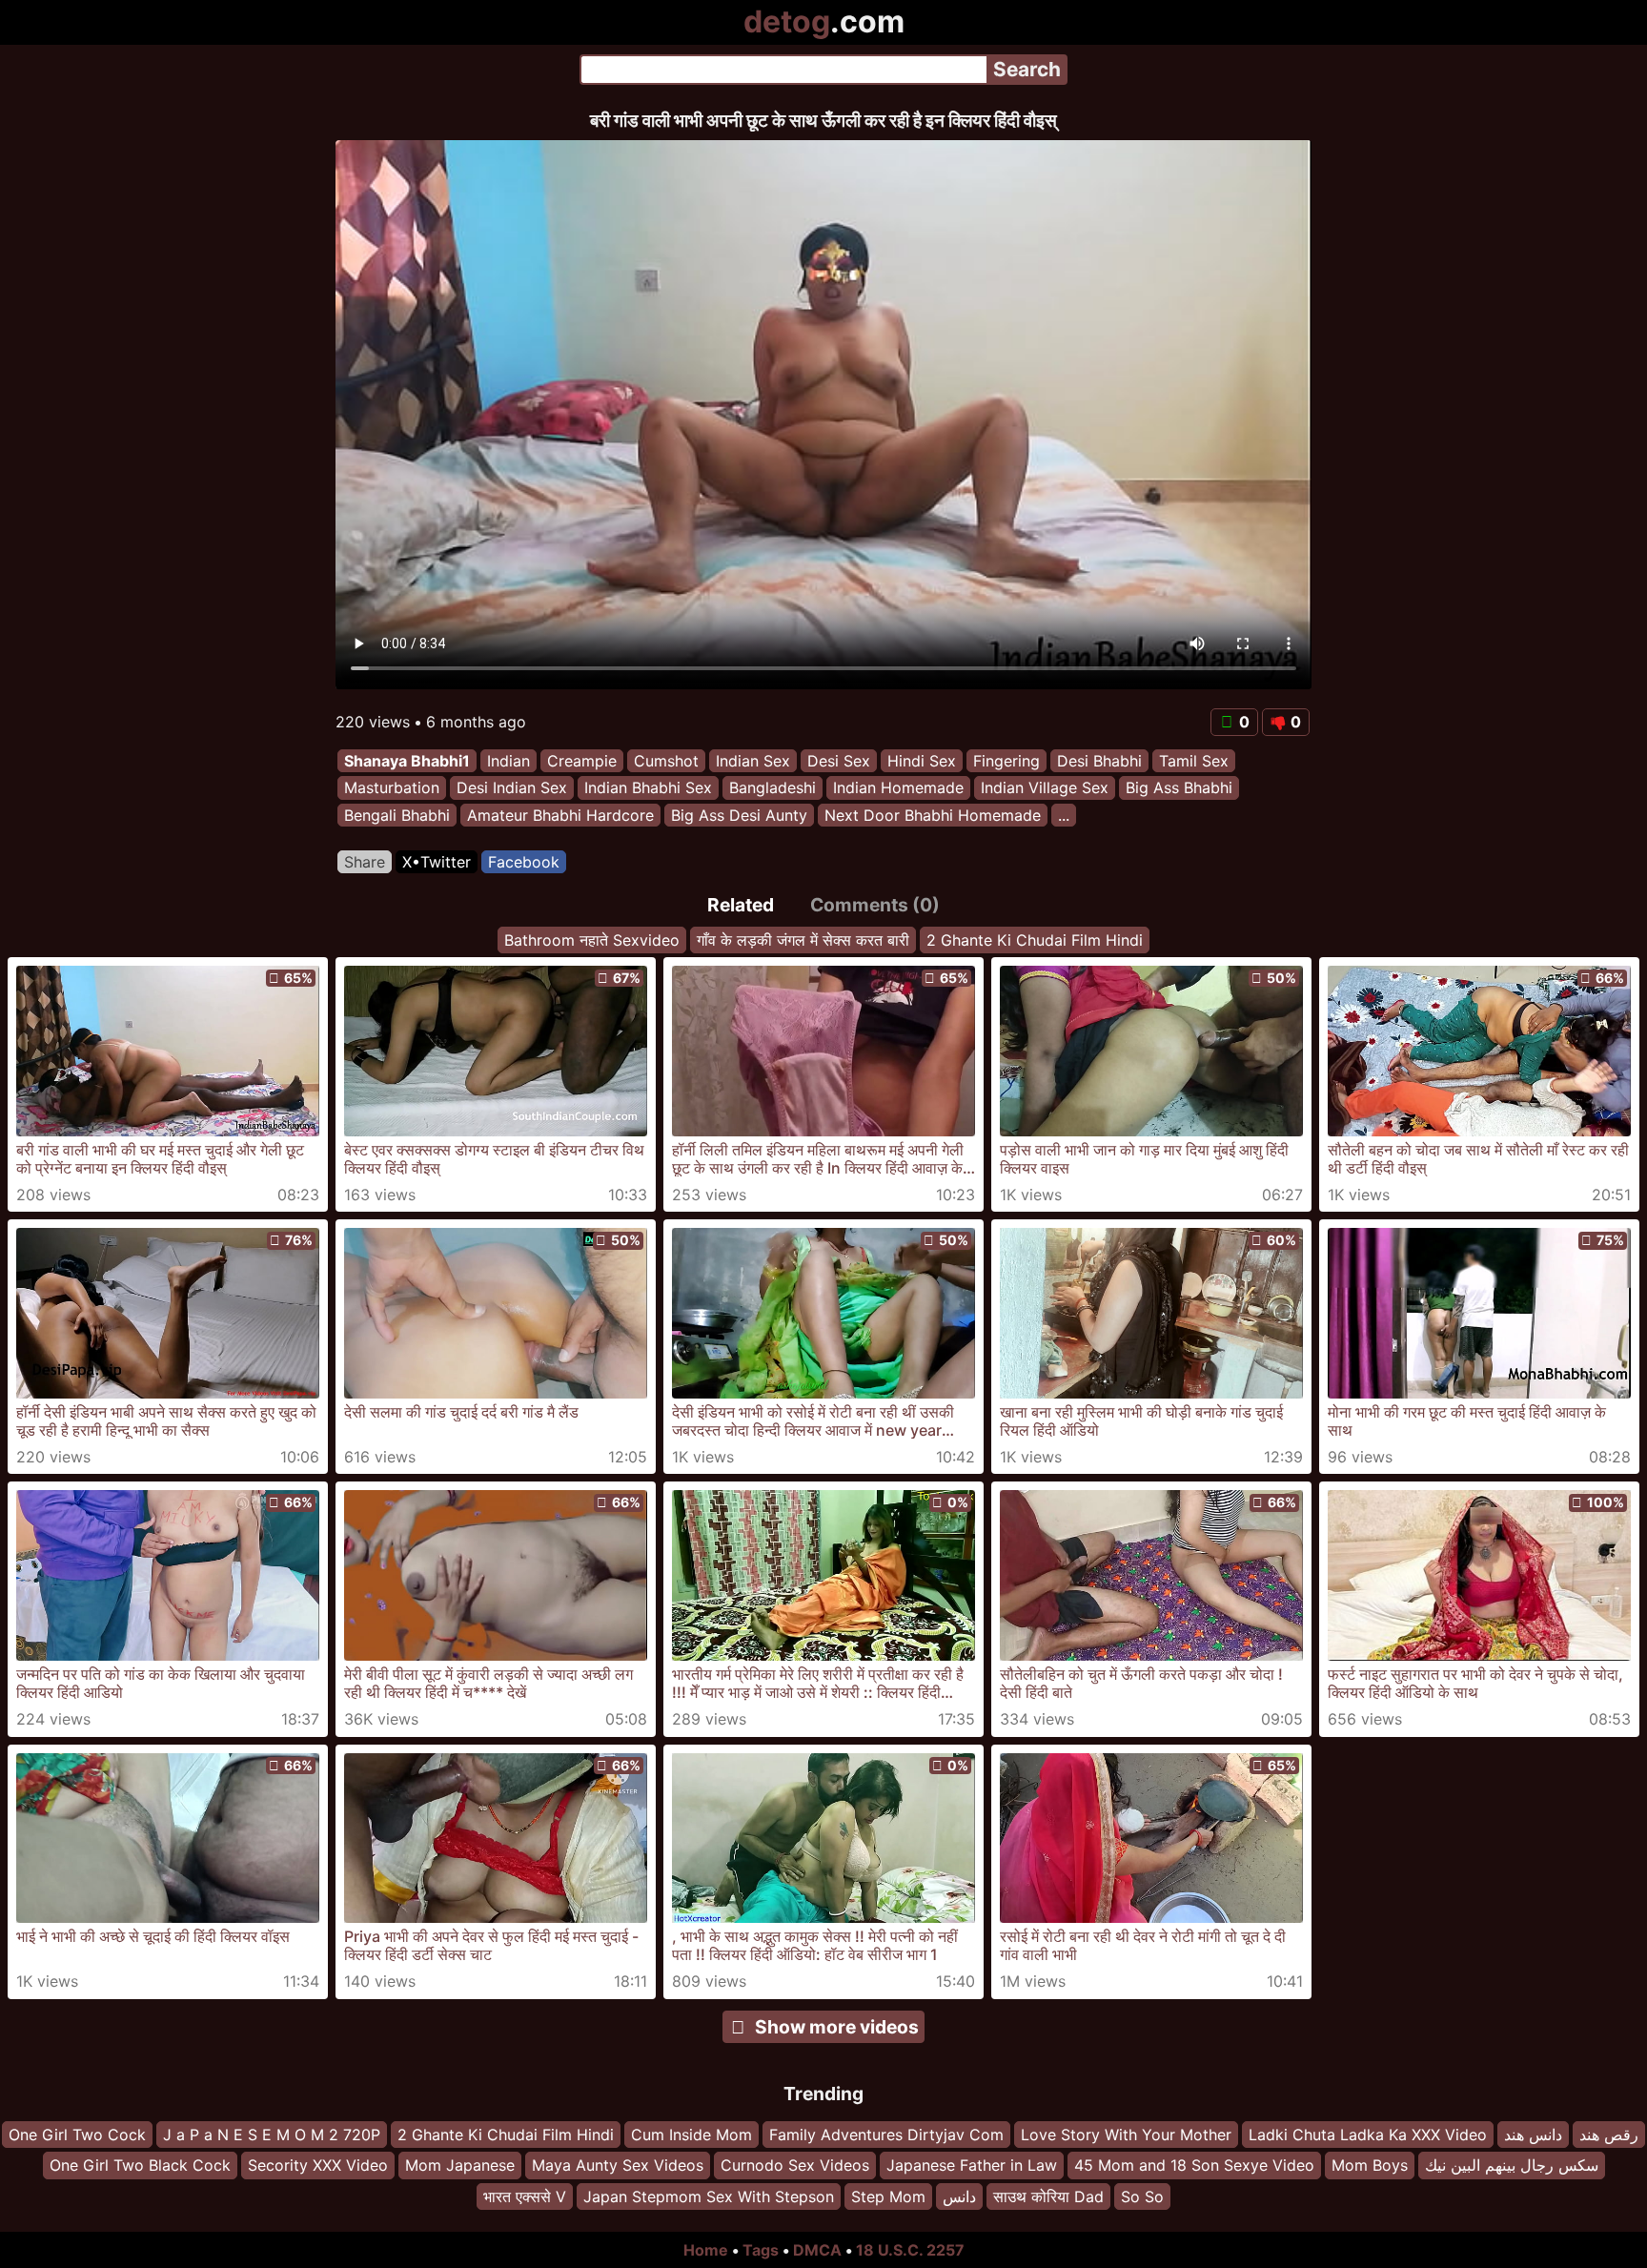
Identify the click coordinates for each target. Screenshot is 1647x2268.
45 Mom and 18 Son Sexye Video (1194, 2165)
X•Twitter (437, 862)
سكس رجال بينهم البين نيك (1512, 2165)
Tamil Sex (1194, 761)
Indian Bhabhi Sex (648, 788)
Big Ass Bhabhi (1179, 788)
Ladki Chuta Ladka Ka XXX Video (1368, 2135)
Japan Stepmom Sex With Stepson (709, 2196)
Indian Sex (753, 761)
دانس (959, 2196)
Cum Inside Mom (691, 2135)
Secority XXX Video (318, 2165)
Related (741, 905)
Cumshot (666, 761)
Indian (508, 761)
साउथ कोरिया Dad (1048, 2196)
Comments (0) (875, 905)
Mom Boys (1370, 2165)
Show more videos (837, 2027)
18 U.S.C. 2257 (910, 2250)
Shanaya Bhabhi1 (407, 761)
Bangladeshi (773, 788)
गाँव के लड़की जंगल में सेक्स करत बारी (803, 940)
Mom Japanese (460, 2165)
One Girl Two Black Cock (140, 2165)
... (1064, 815)
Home (706, 2250)
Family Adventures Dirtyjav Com (886, 2135)
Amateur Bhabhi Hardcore (560, 815)
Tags (761, 2250)
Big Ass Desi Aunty (739, 815)
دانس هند (1533, 2135)
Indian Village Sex (1045, 788)
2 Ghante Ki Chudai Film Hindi (1035, 940)
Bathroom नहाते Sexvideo (592, 940)
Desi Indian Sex (512, 788)
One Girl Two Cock (77, 2135)
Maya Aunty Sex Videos (618, 2165)
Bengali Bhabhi (397, 815)
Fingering (1006, 761)
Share (365, 862)
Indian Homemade (898, 788)
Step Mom (888, 2196)
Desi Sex (839, 761)
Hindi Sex (922, 761)
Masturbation (392, 788)
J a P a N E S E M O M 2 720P (272, 2135)
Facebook (524, 862)
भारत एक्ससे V (525, 2196)
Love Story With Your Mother (1126, 2135)
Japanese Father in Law (972, 2165)
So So (1142, 2196)
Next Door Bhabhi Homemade (933, 815)
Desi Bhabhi (1099, 761)
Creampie (582, 761)
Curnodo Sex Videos (795, 2165)
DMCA (817, 2250)
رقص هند (1609, 2135)
